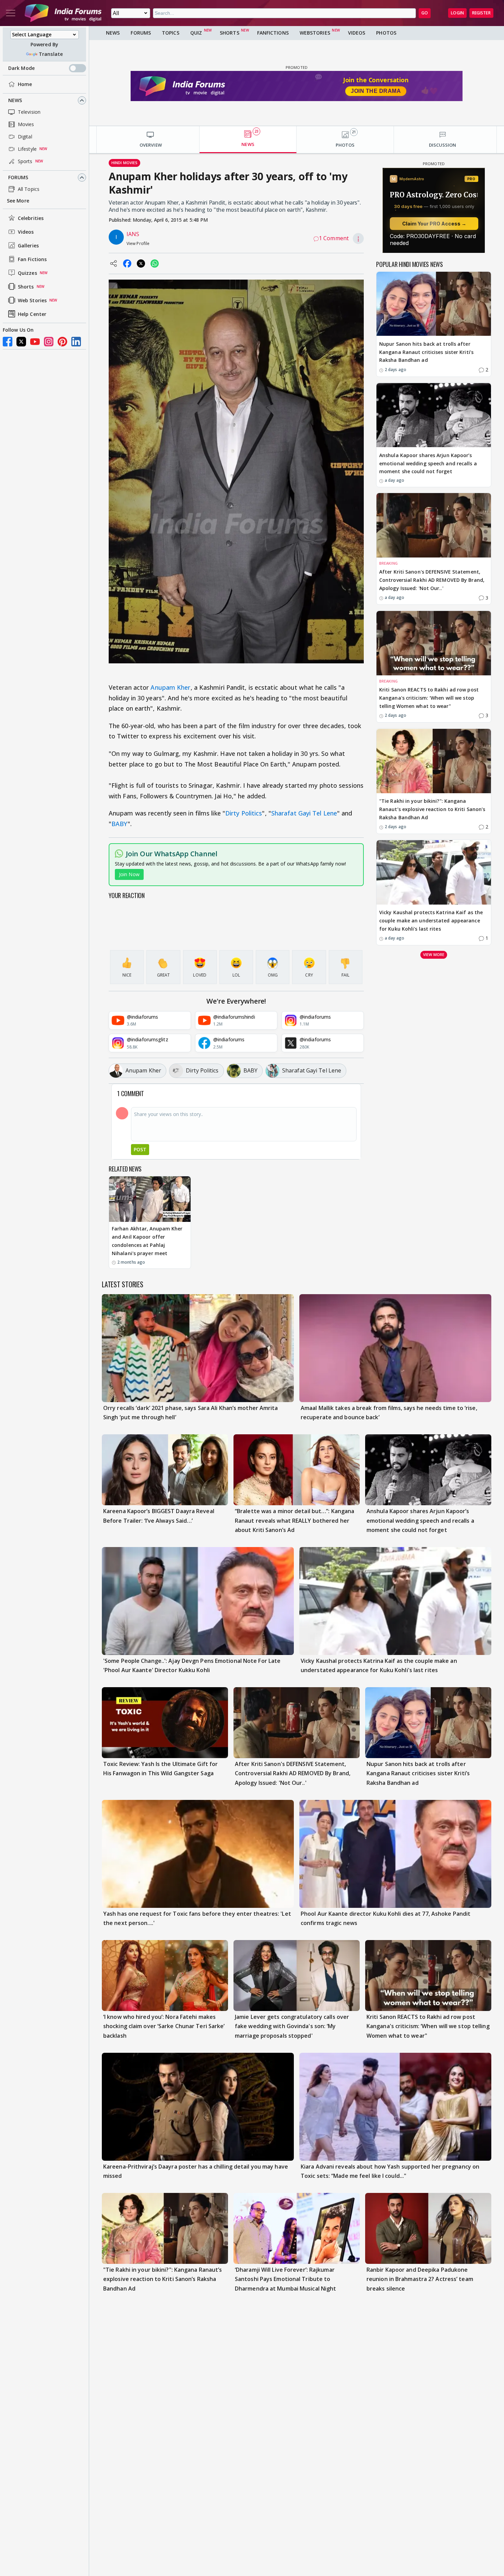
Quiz (196, 33)
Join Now (129, 874)
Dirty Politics (244, 813)
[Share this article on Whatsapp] (155, 263)
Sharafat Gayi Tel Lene (304, 813)
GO (425, 13)
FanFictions (273, 33)
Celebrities (31, 218)
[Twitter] (21, 342)
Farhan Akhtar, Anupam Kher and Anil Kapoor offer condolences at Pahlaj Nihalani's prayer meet (147, 1241)
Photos (386, 33)
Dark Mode (21, 68)
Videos (26, 232)
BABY (119, 824)
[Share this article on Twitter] (141, 263)
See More (18, 201)
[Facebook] (8, 342)
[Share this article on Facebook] (127, 263)
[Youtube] (35, 342)
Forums (18, 177)
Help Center (32, 314)
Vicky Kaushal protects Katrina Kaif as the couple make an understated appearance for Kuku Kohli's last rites (431, 921)
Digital (25, 137)
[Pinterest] (62, 342)
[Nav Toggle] (11, 13)
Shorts (26, 287)
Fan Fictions (32, 259)
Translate (51, 54)
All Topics (29, 189)
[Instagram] (49, 342)
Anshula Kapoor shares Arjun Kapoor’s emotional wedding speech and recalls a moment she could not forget (428, 463)
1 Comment (334, 238)
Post (140, 1149)
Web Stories (32, 300)
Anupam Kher (170, 687)
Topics (171, 33)
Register (481, 13)
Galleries (28, 246)
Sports (25, 161)
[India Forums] (63, 13)
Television (29, 112)
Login (457, 13)
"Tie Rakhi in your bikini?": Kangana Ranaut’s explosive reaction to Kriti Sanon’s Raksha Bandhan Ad (432, 809)
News (15, 100)
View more (434, 955)
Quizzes (27, 273)
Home (25, 84)
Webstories (315, 33)
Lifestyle (27, 149)
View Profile (138, 243)
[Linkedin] (76, 342)
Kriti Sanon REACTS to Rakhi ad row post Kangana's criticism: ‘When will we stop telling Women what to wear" (429, 698)
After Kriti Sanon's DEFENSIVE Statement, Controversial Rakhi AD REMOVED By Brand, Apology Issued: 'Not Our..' (432, 580)
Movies (26, 124)
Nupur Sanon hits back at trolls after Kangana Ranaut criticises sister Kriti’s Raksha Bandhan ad (426, 352)
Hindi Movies (124, 163)
